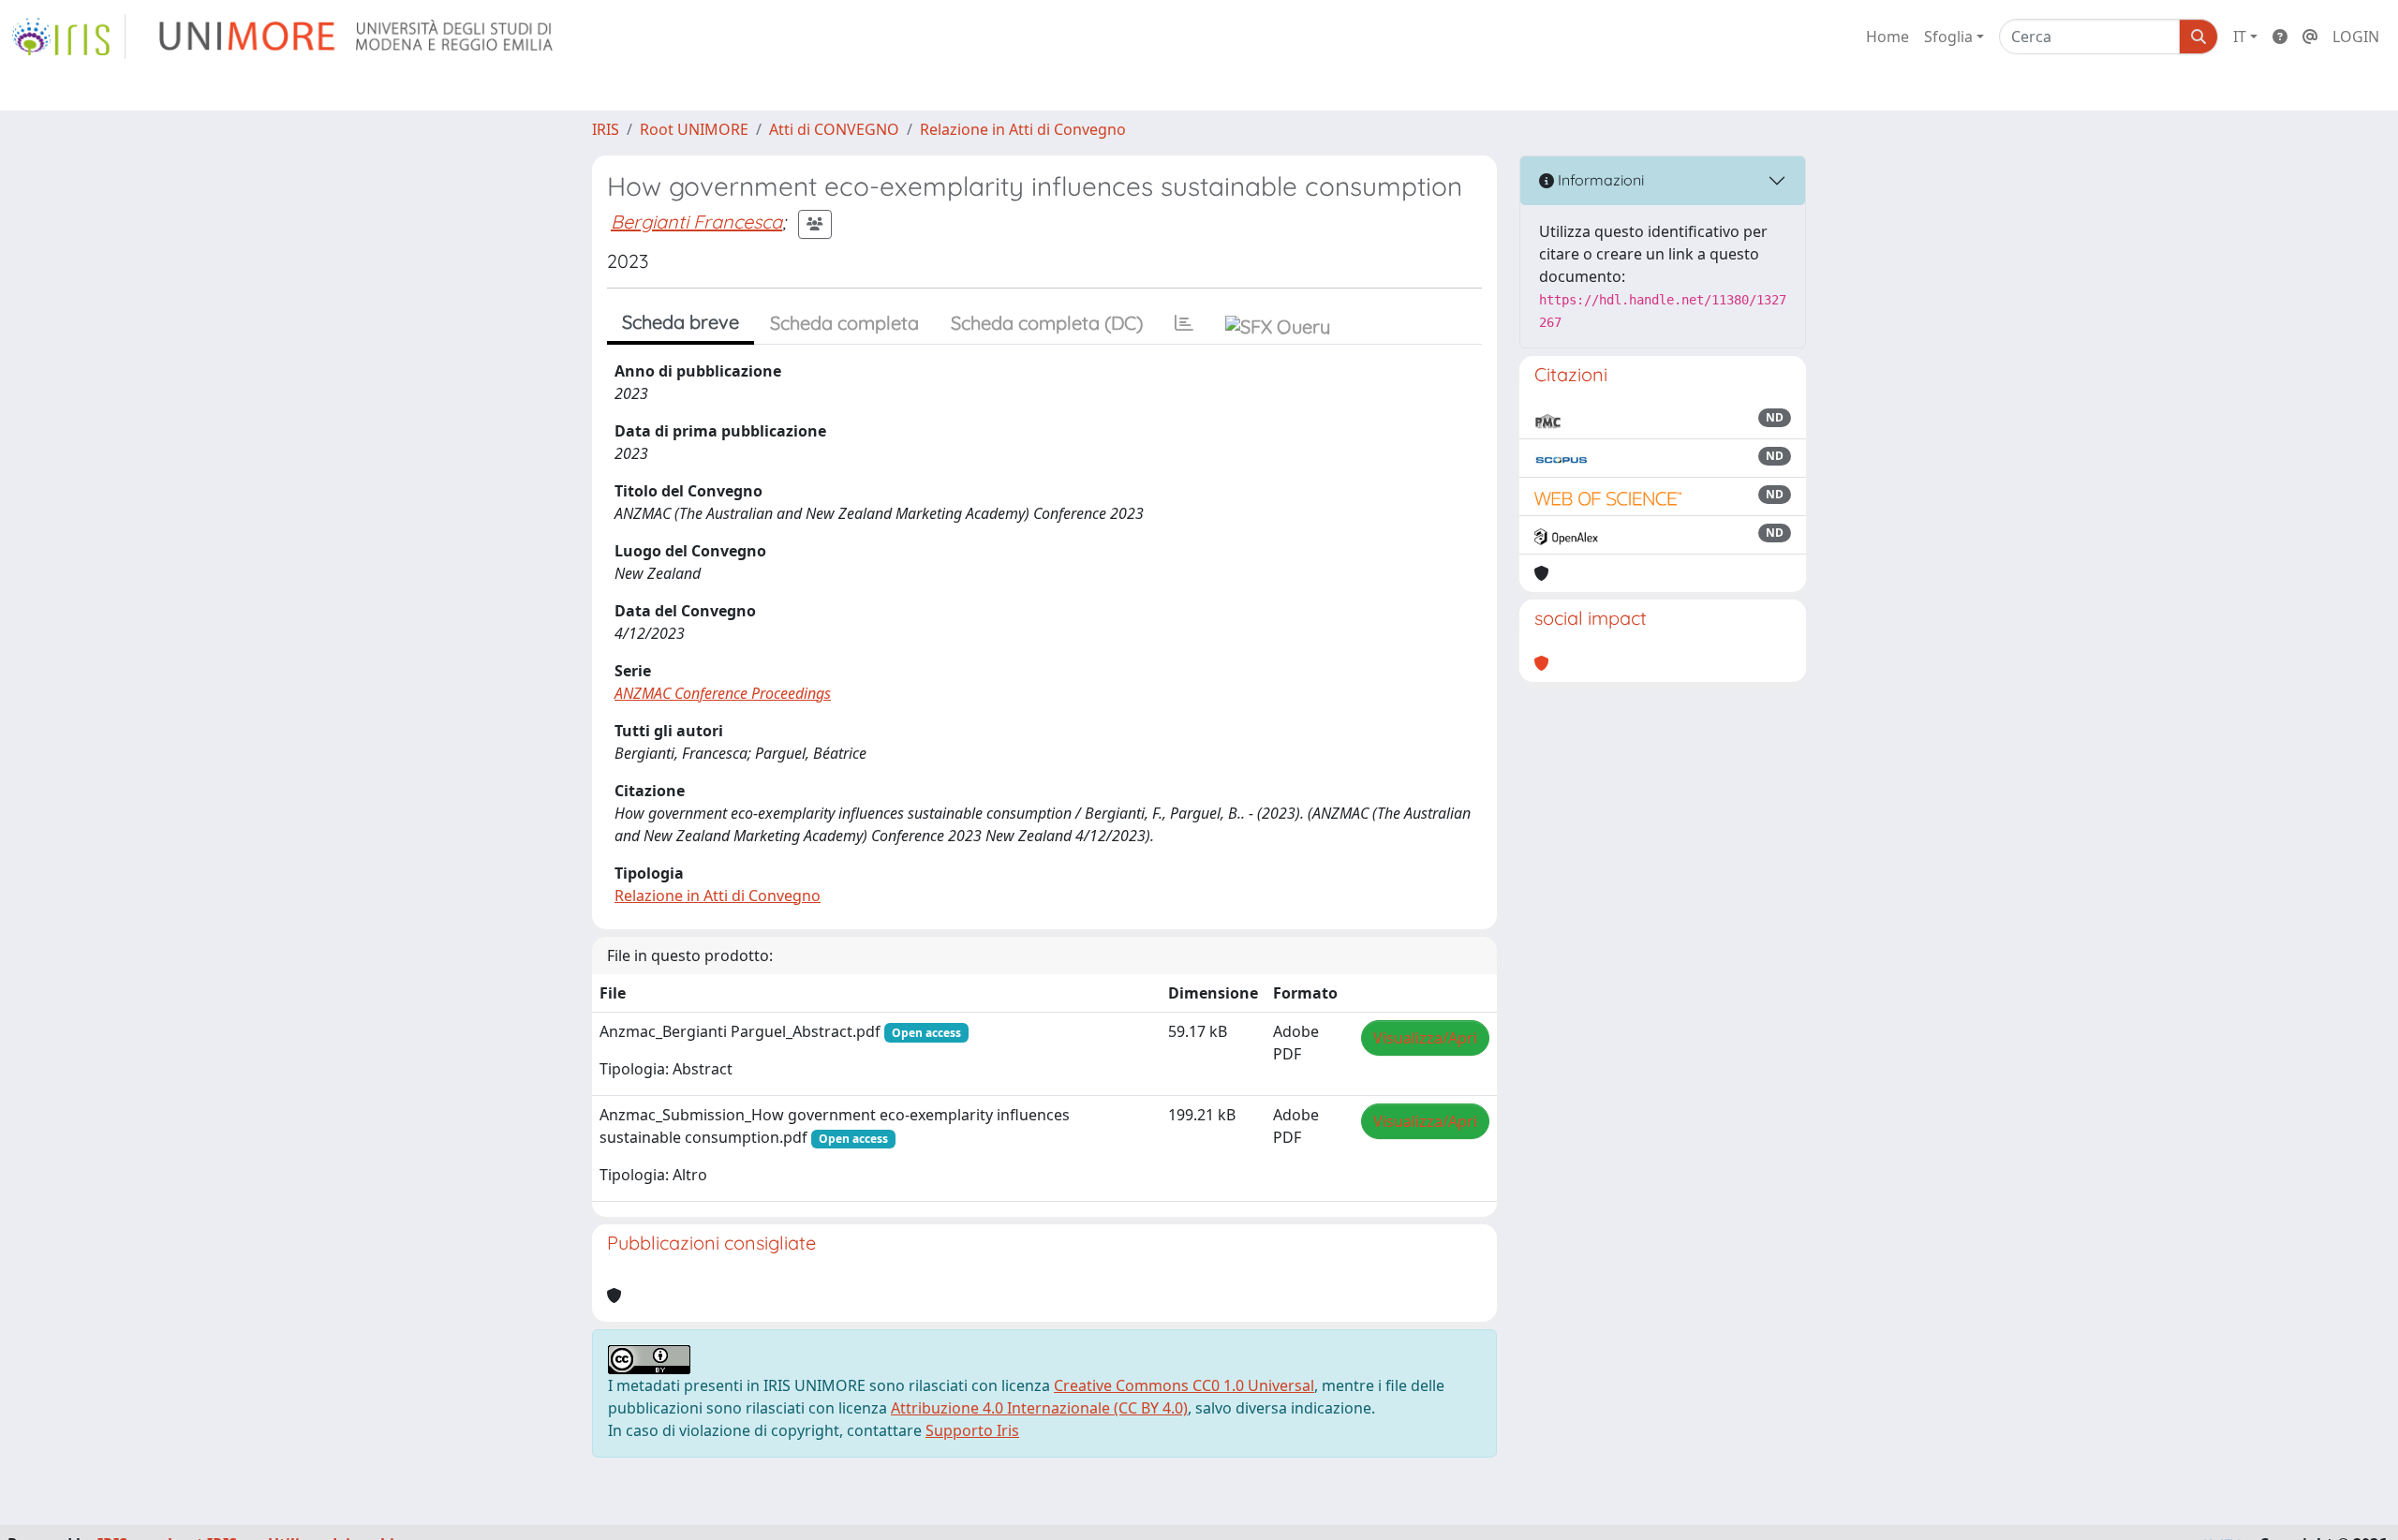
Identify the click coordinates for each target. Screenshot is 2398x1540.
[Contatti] (2310, 37)
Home (1887, 37)
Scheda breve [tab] (681, 322)
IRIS (606, 129)
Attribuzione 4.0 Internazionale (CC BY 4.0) (1039, 1408)
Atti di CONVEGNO (834, 129)
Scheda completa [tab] (844, 323)
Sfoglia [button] (1948, 37)
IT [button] (2240, 37)
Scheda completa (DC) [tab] (1047, 323)
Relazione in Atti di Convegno (1023, 129)
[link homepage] (68, 37)
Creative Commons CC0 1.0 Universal (1184, 1385)
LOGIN (2356, 37)
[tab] (1184, 323)
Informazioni (1599, 180)
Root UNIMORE (694, 129)
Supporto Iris (972, 1430)
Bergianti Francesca (696, 222)
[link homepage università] (357, 37)
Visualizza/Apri (1425, 1038)
